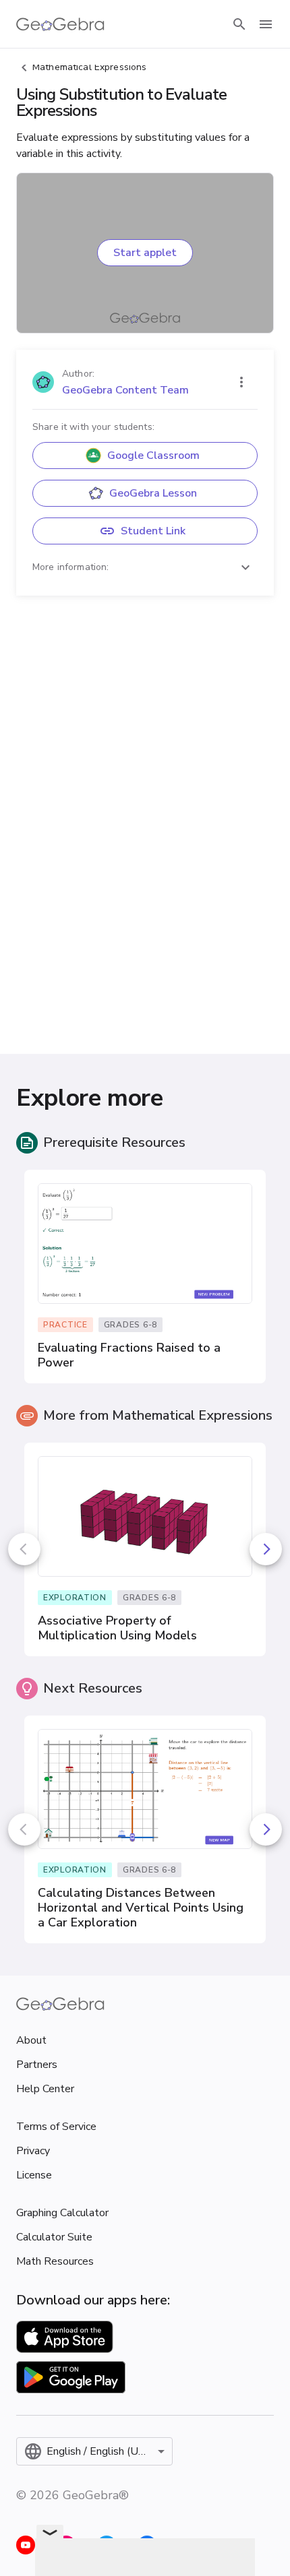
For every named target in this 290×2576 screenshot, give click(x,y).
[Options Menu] (241, 382)
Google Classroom (153, 455)
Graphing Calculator (62, 2213)
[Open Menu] (266, 24)
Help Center (45, 2089)
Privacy (33, 2151)
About (31, 2040)
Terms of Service (56, 2127)
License (34, 2175)
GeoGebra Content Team (125, 390)
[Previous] (24, 1549)
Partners (37, 2065)
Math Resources (55, 2261)
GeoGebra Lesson (153, 493)
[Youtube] (26, 2545)
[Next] (266, 1549)
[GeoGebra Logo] (60, 24)
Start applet (145, 253)
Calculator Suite (54, 2237)
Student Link (153, 531)
